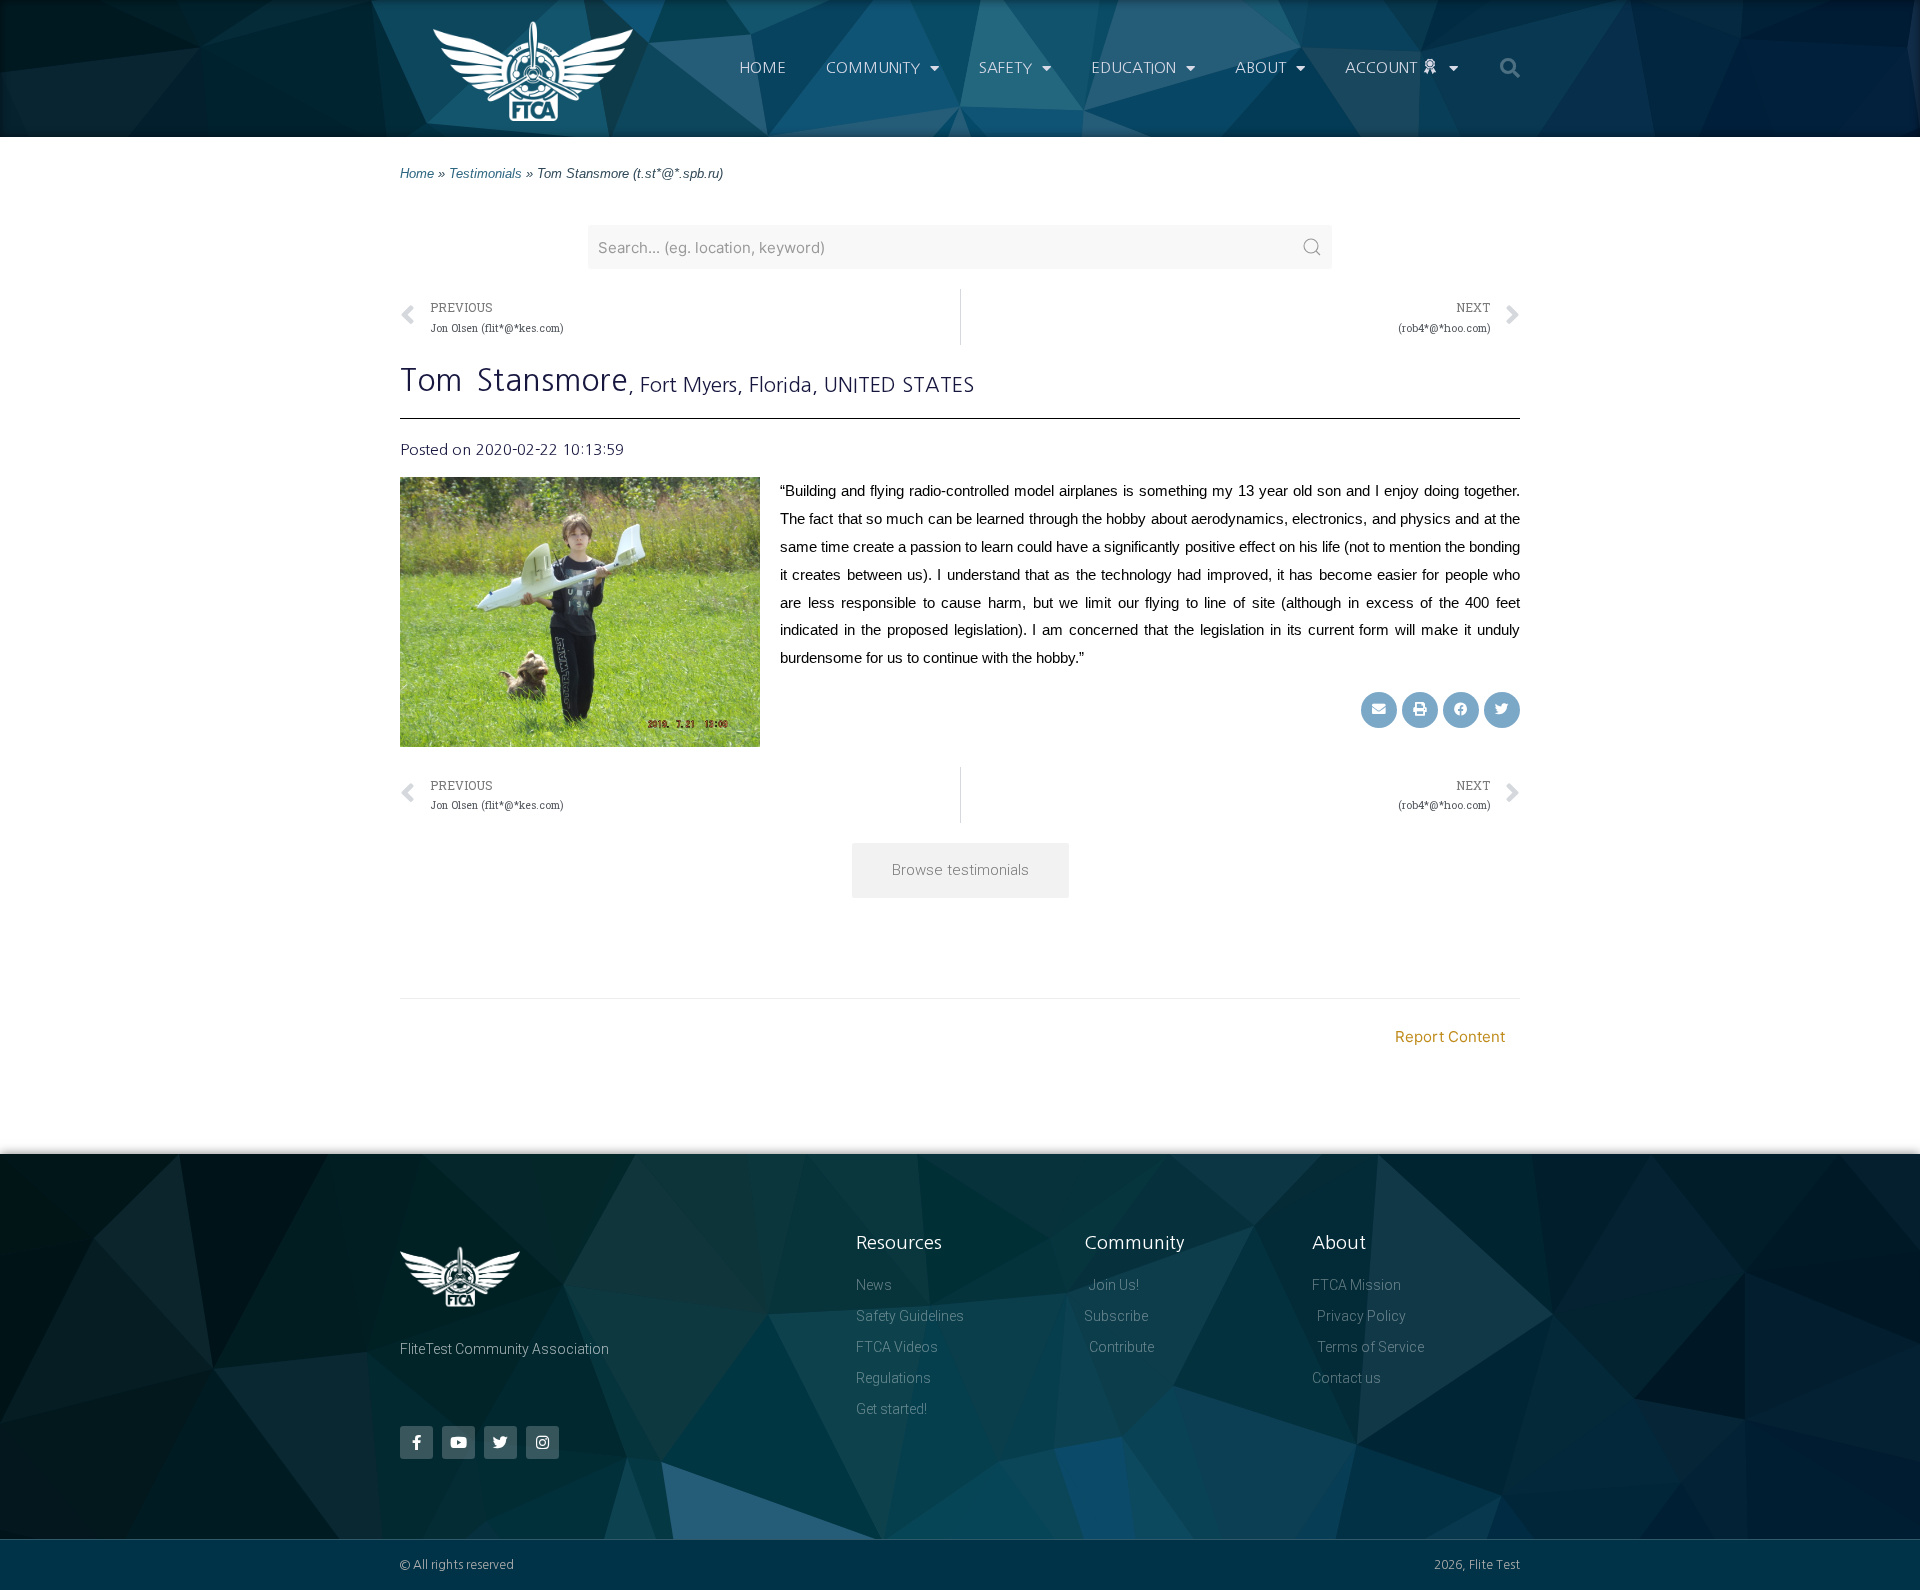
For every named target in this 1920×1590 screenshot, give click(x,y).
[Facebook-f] (416, 1442)
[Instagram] (542, 1442)
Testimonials (485, 173)
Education (1133, 67)
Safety (1005, 67)
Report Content (1450, 1036)
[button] (1510, 68)
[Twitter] (500, 1442)
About (1260, 67)
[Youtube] (458, 1442)
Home (762, 67)
